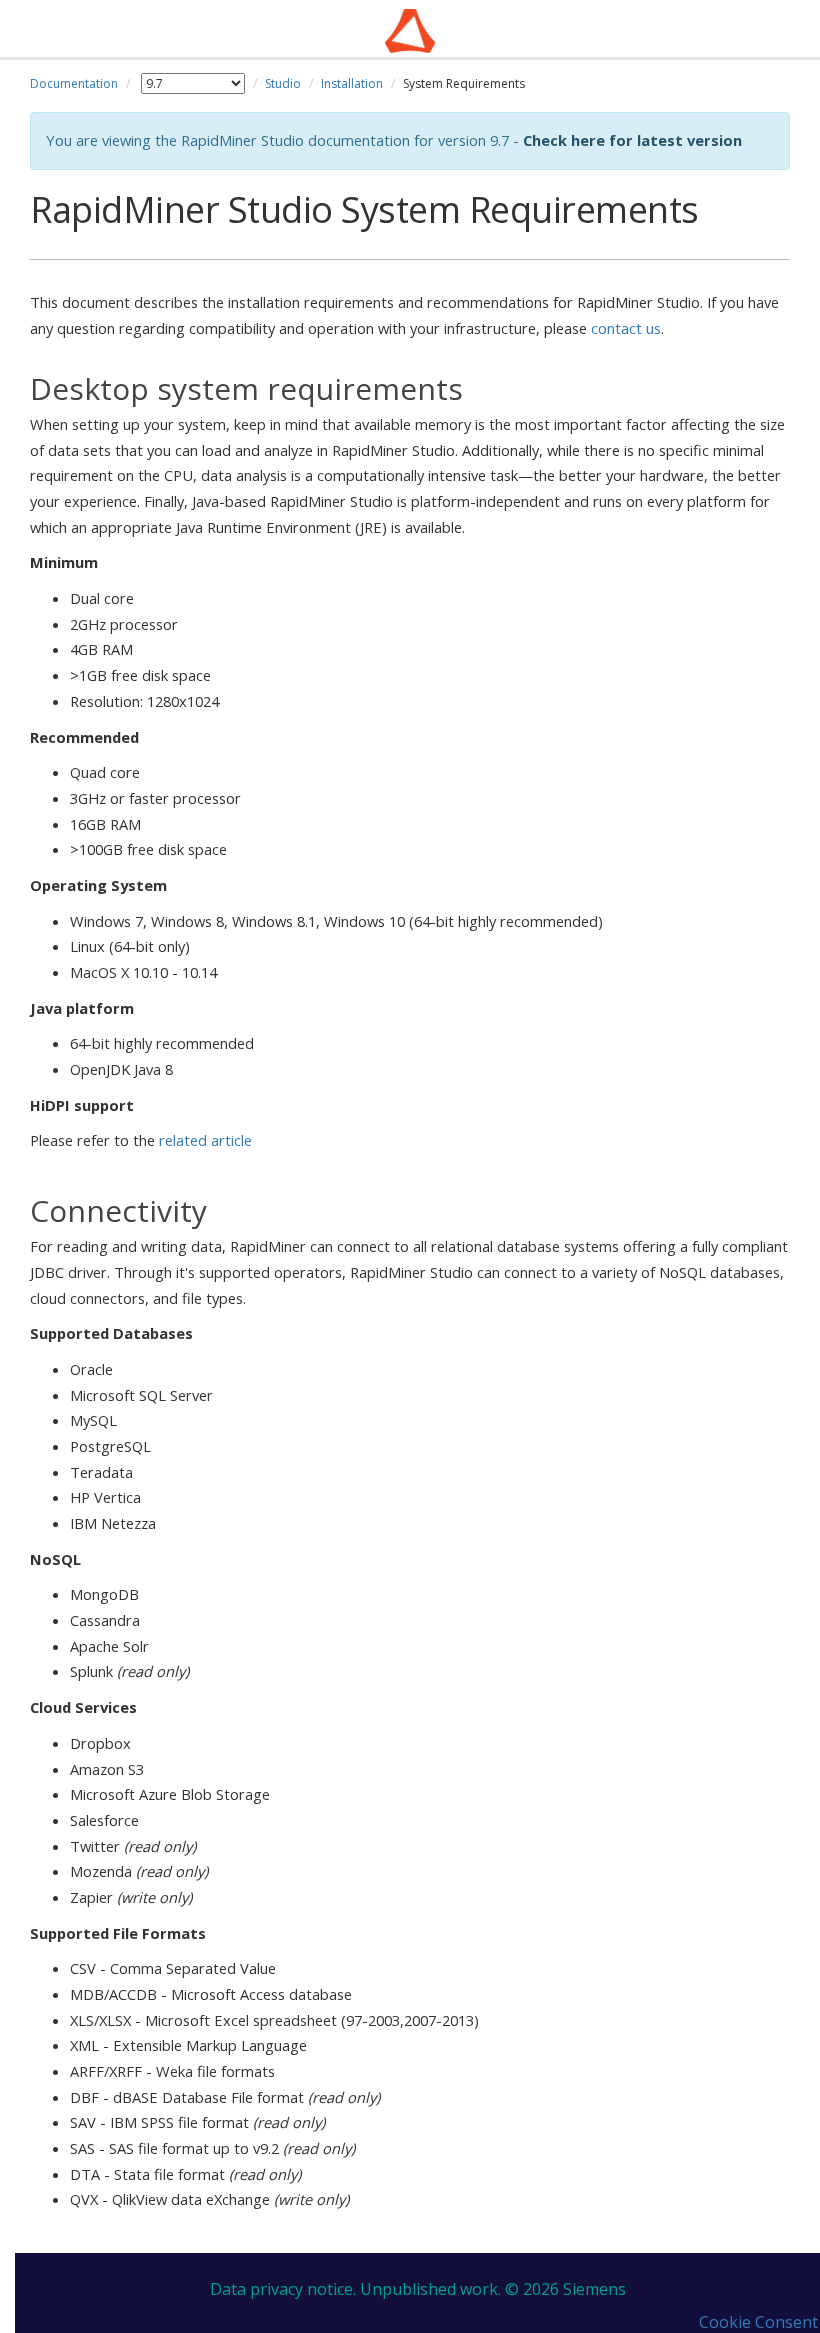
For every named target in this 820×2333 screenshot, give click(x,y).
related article (205, 1140)
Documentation (74, 83)
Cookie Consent (758, 2322)
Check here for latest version (632, 140)
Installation (352, 83)
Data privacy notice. (283, 2289)
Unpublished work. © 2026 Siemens (493, 2289)
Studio (283, 83)
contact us (626, 328)
